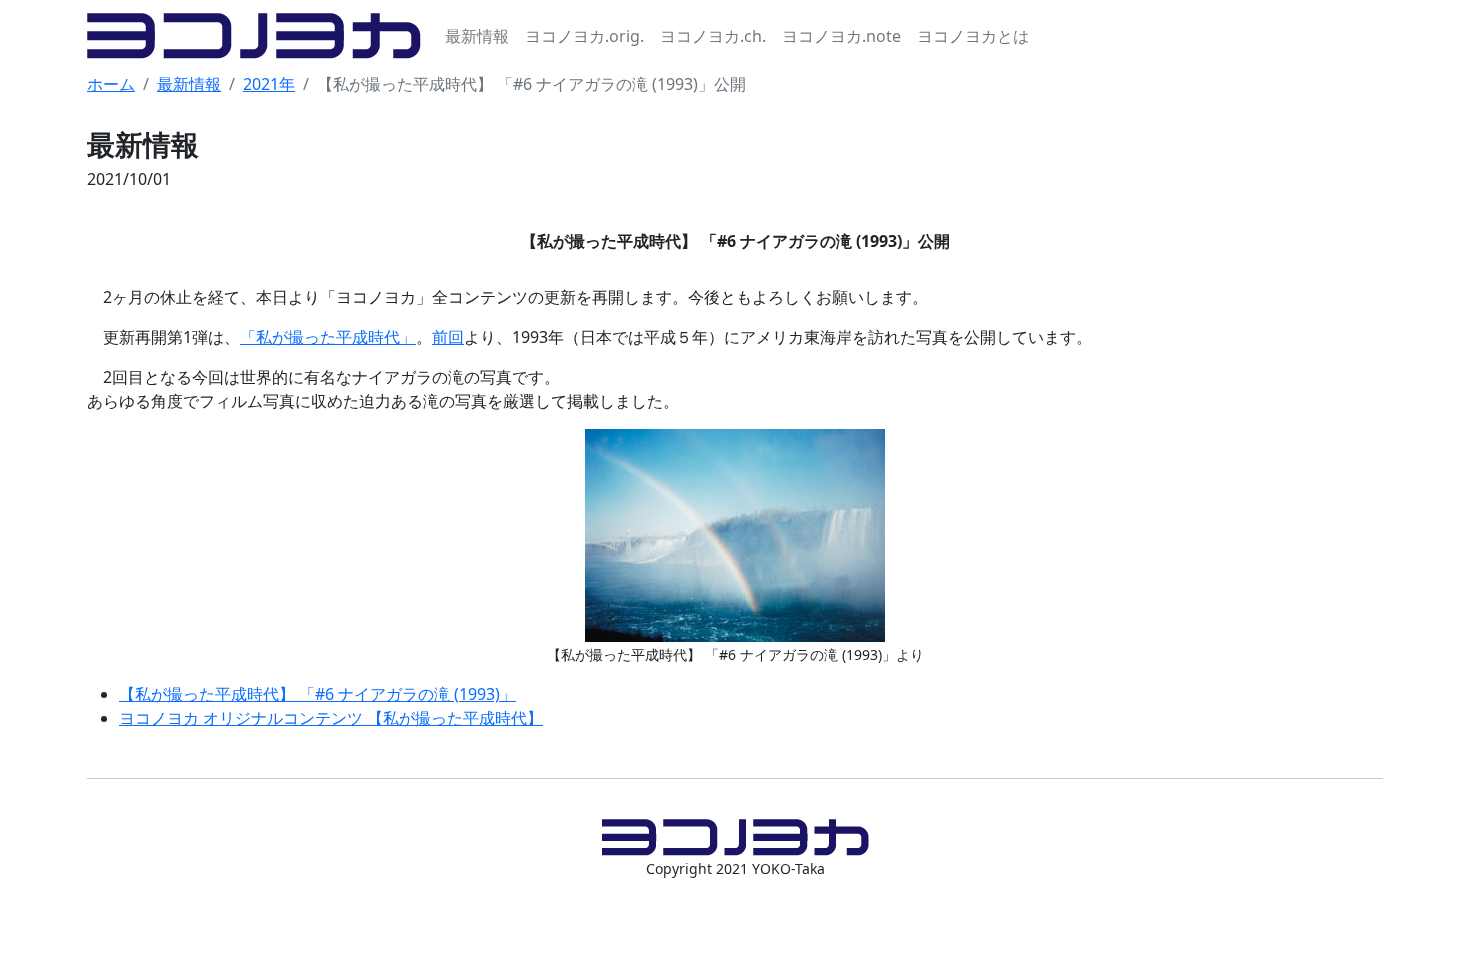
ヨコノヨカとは (973, 36)
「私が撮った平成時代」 (328, 337)
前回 (448, 337)
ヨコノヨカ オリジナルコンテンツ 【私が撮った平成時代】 (331, 718)
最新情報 (477, 36)
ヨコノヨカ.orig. (584, 36)
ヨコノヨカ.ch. (713, 36)
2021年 (269, 84)
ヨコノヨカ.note (841, 36)
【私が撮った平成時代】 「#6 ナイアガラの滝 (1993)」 (317, 694)
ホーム (111, 84)
